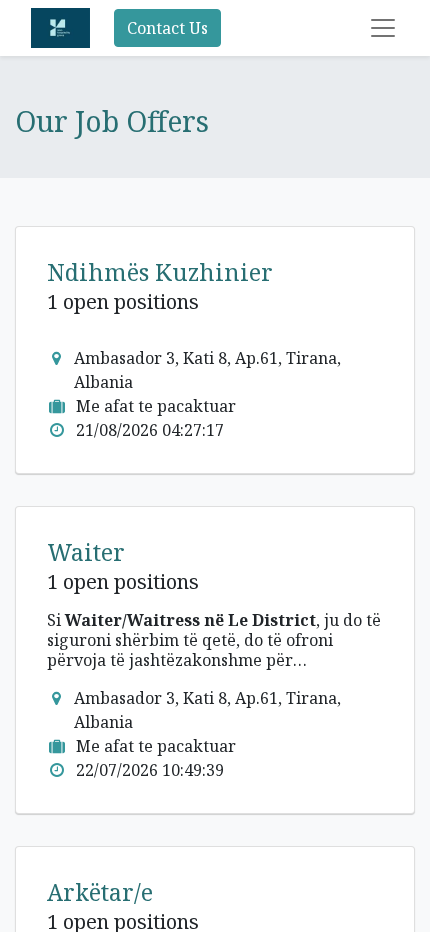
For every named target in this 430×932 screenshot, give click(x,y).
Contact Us (167, 28)
